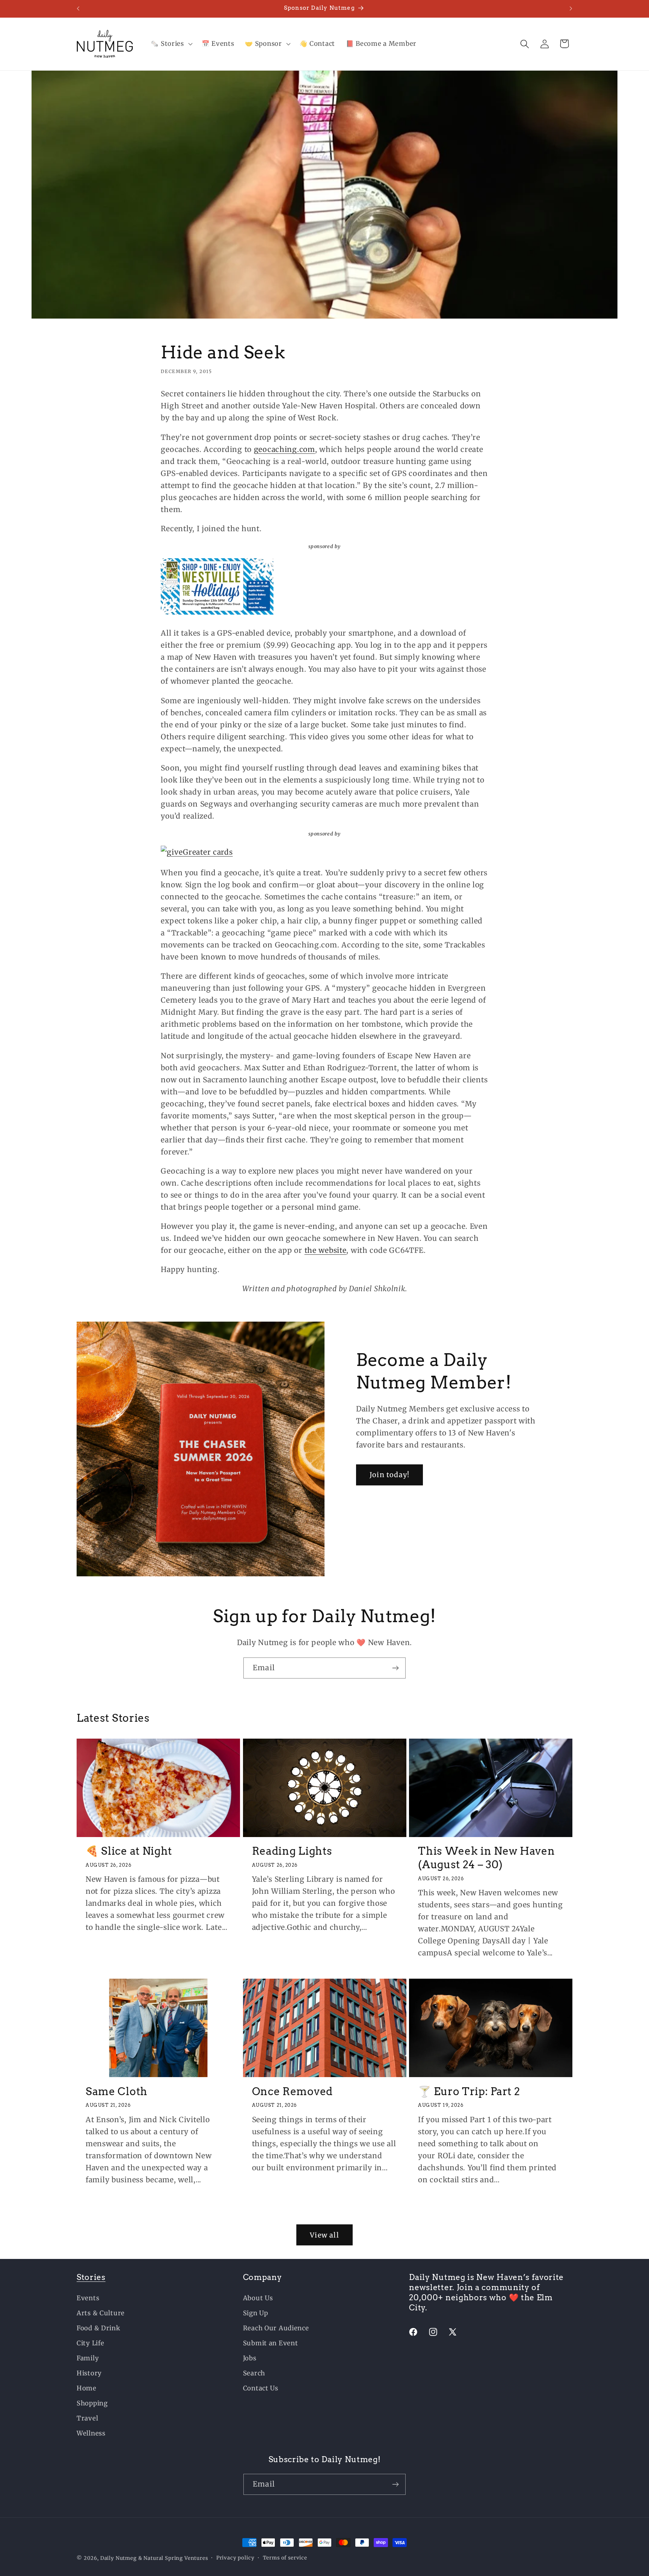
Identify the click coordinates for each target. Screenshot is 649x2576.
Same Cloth (117, 2091)
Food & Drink (99, 2328)
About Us (258, 2298)
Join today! (389, 1475)
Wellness (91, 2433)
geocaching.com (285, 449)
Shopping (92, 2403)
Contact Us (261, 2388)
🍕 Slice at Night (129, 1851)
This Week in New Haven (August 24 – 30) (486, 1858)
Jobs (250, 2358)
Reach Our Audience (276, 2328)
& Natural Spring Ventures (173, 2558)
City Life (90, 2343)
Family (88, 2358)
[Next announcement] (571, 9)
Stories (91, 2277)
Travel (87, 2418)
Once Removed (292, 2091)
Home (87, 2388)
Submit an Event (271, 2343)
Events (88, 2298)
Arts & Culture (101, 2313)
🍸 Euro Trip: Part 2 (469, 2091)
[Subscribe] (395, 1668)
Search (254, 2373)
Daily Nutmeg (118, 2558)
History (89, 2373)
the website (326, 1250)
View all (324, 2235)
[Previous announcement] (78, 9)
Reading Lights (292, 1851)
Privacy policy (235, 2558)
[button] (171, 44)
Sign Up (256, 2313)
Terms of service (285, 2558)
